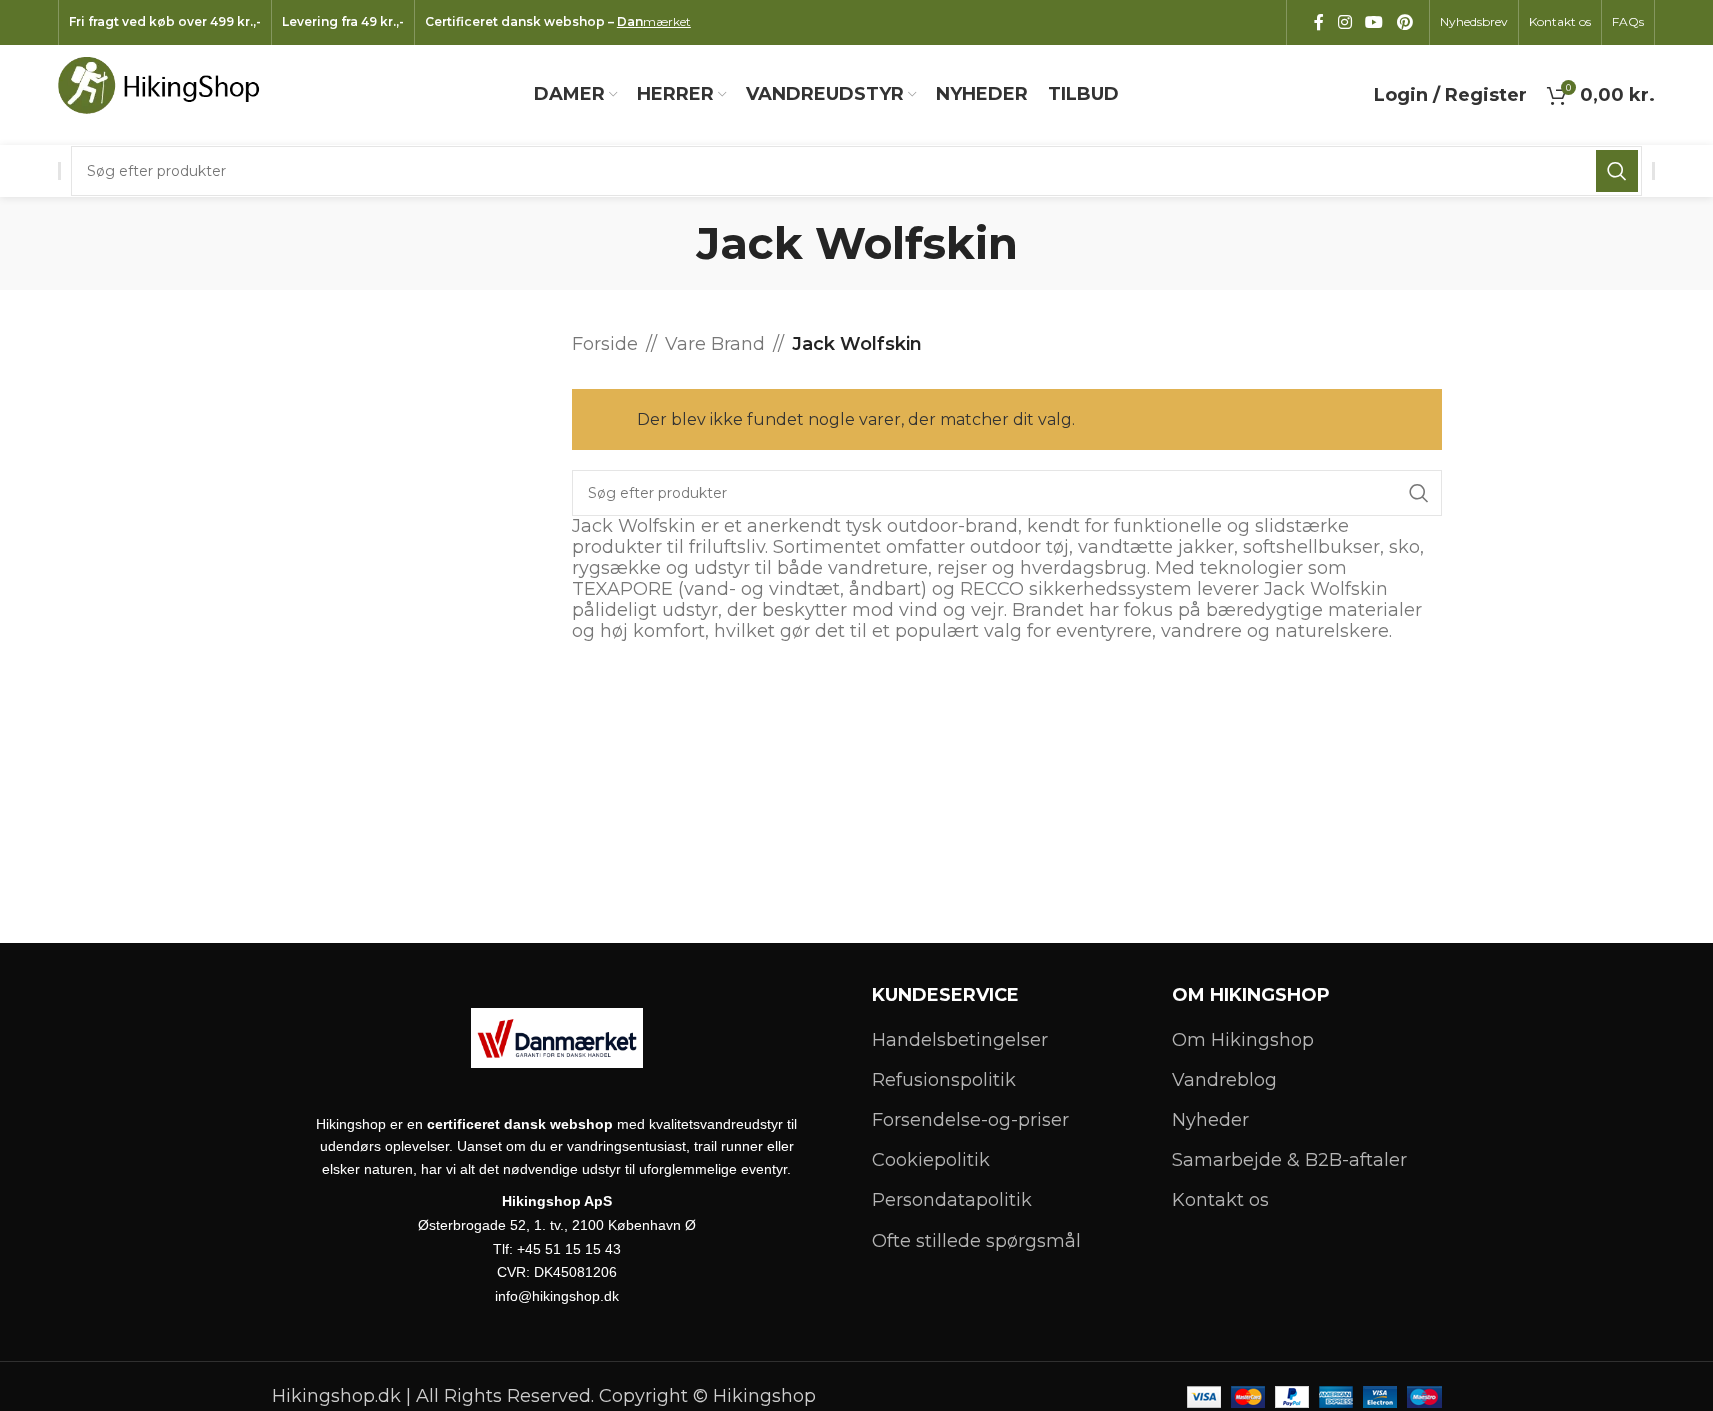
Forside (605, 344)
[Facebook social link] (1319, 22)
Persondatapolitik (952, 1200)
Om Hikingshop (1243, 1040)
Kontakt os (1220, 1200)
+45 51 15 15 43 (569, 1249)
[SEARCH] (1617, 171)
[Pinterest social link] (1404, 22)
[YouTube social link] (1374, 22)
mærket (654, 21)
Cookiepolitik (931, 1160)
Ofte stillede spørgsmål (976, 1241)
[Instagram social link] (1344, 22)
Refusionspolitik (944, 1080)
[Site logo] (168, 94)
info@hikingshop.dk (557, 1296)
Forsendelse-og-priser (970, 1120)
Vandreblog (1224, 1080)
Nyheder (1210, 1120)
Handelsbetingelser (960, 1040)
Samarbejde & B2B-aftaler (1289, 1160)
